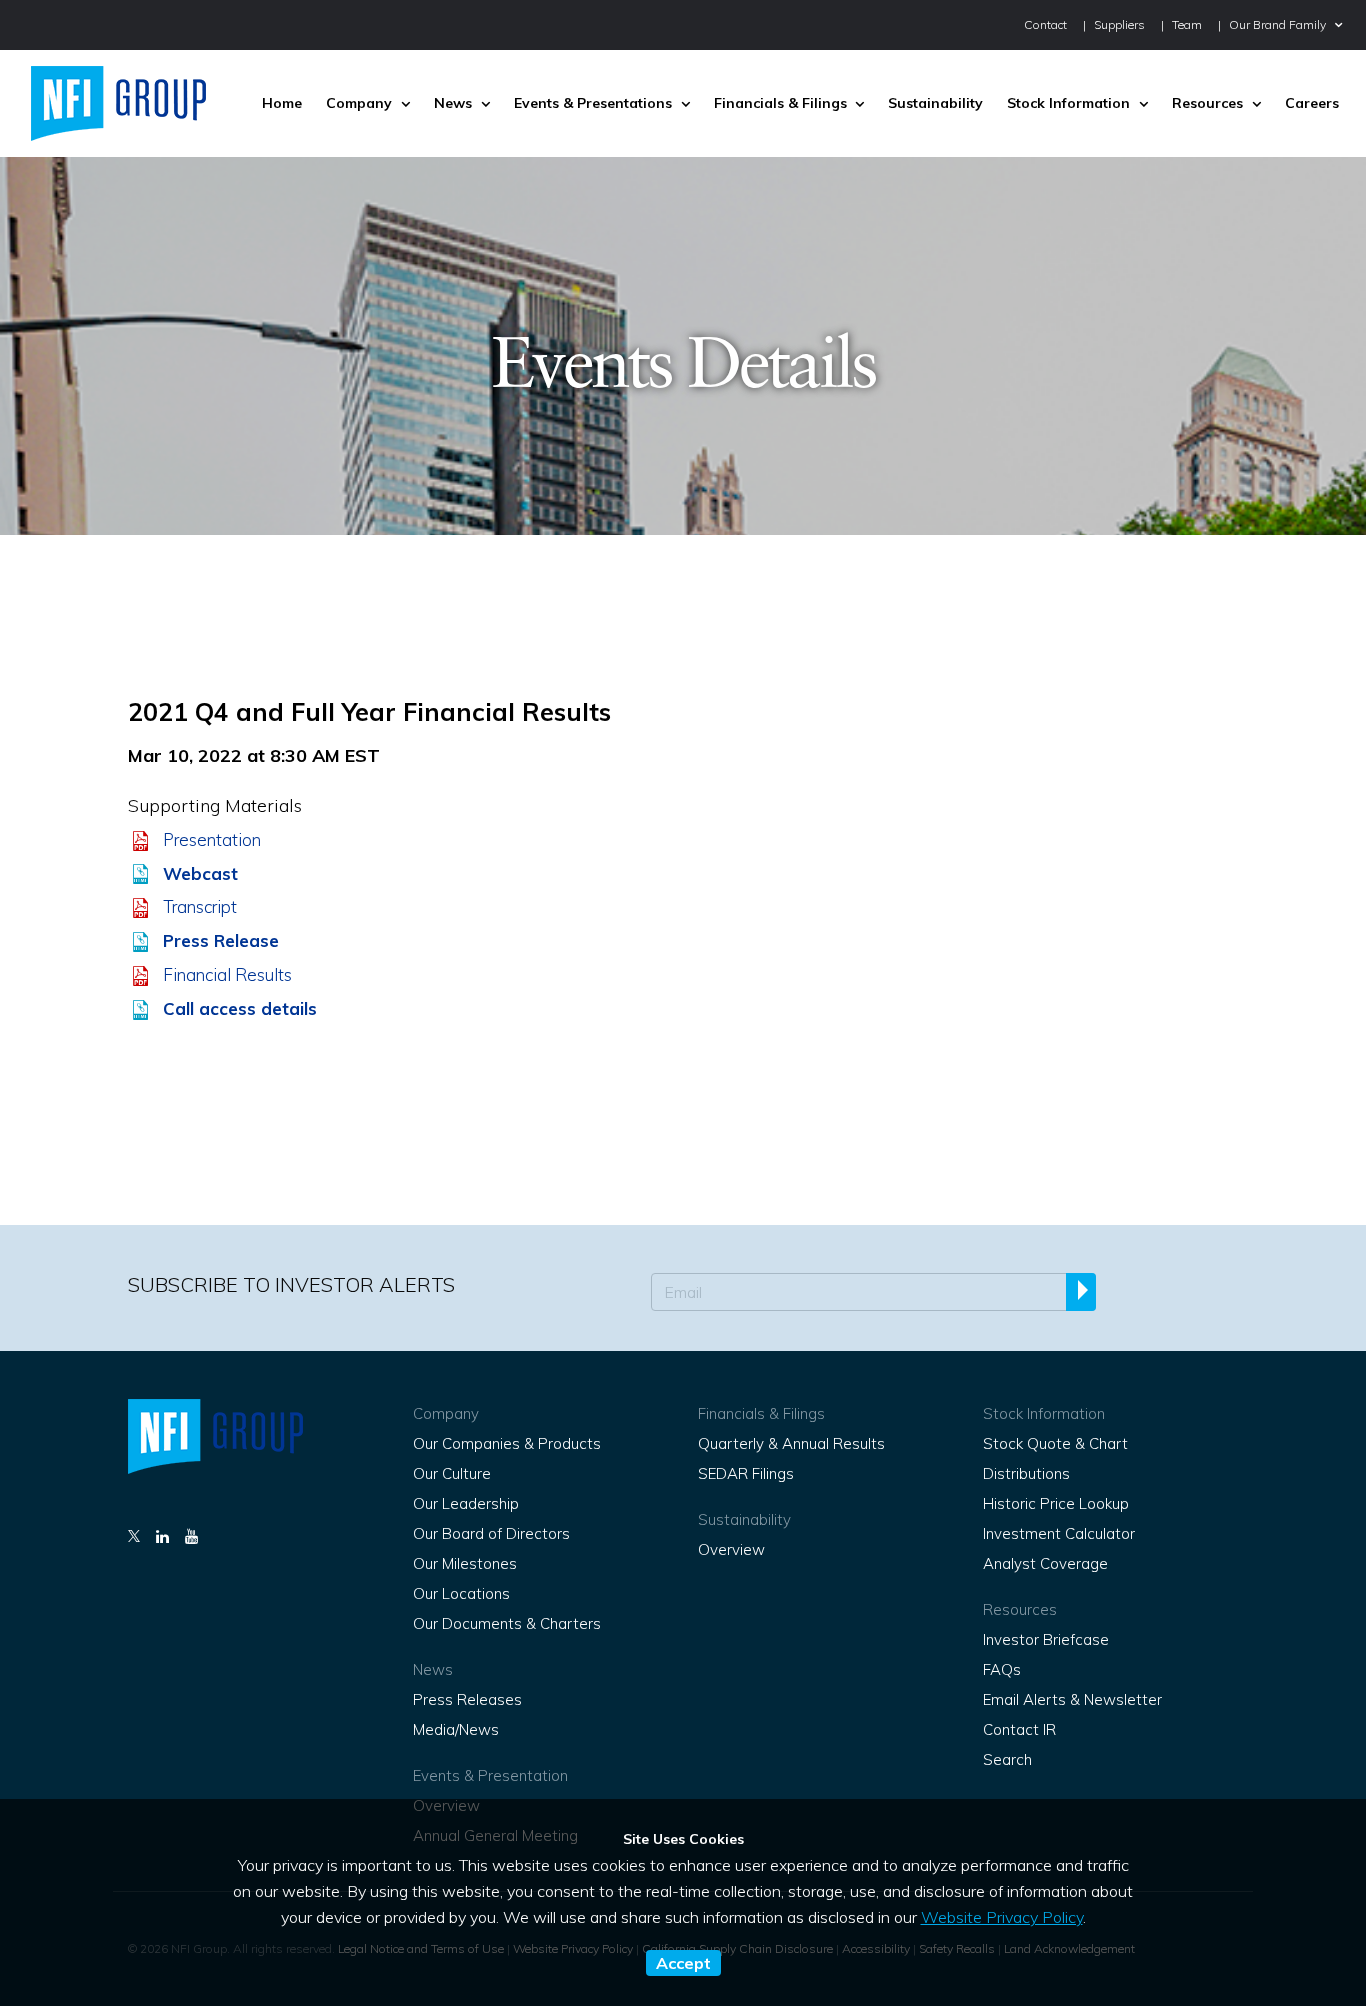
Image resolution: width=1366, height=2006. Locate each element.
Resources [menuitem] (1207, 103)
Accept (683, 1963)
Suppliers (1119, 24)
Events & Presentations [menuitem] (593, 103)
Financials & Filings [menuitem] (780, 103)
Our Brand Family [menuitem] (1277, 24)
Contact (1045, 24)
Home (282, 103)
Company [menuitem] (359, 103)
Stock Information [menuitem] (1068, 103)
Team (1187, 24)
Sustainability (935, 103)
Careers (1312, 103)
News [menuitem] (453, 103)
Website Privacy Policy (1002, 1917)
